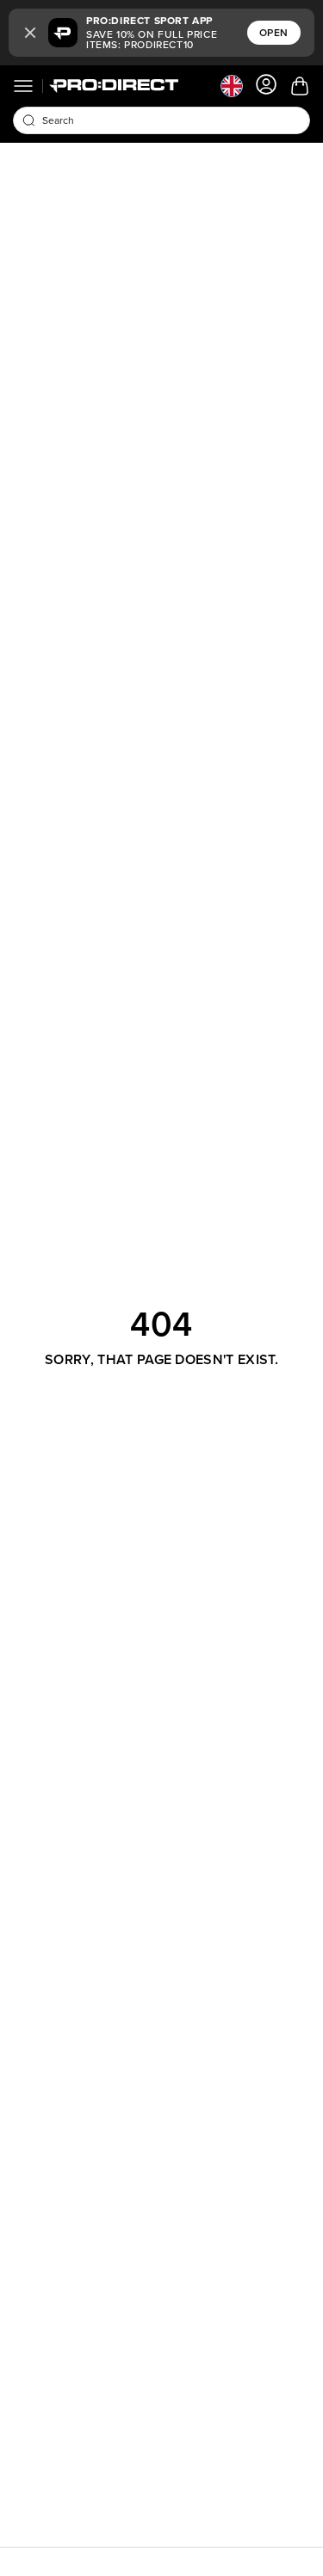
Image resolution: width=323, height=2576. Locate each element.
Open (274, 33)
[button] (30, 33)
